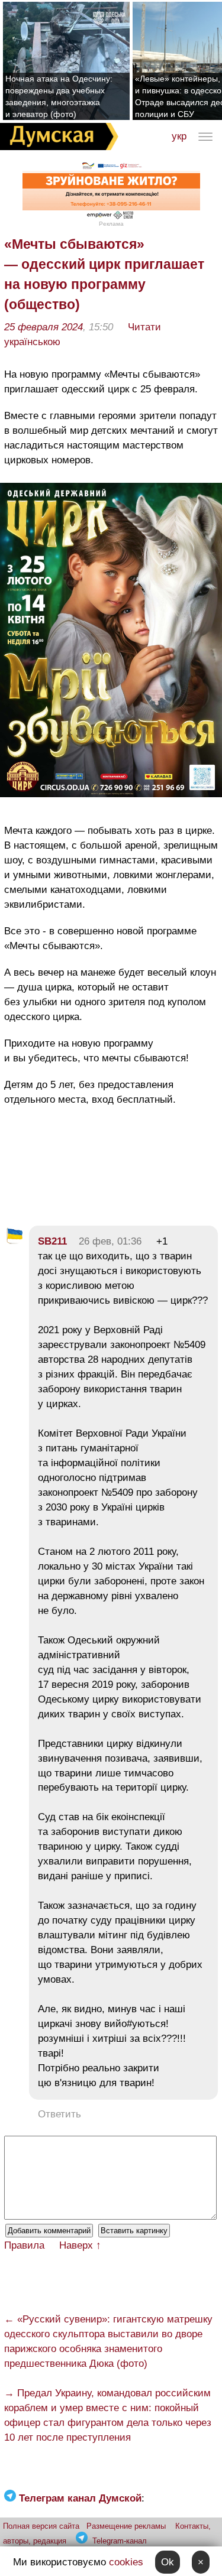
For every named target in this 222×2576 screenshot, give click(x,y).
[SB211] (14, 1241)
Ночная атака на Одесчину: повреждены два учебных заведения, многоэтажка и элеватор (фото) (59, 96)
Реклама (111, 224)
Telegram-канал (120, 2541)
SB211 (52, 1241)
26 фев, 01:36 (110, 1241)
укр (179, 136)
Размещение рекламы (126, 2526)
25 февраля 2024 (44, 327)
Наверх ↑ (80, 2245)
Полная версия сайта (41, 2526)
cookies (126, 2562)
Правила (24, 2245)
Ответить (59, 2114)
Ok (168, 2562)
